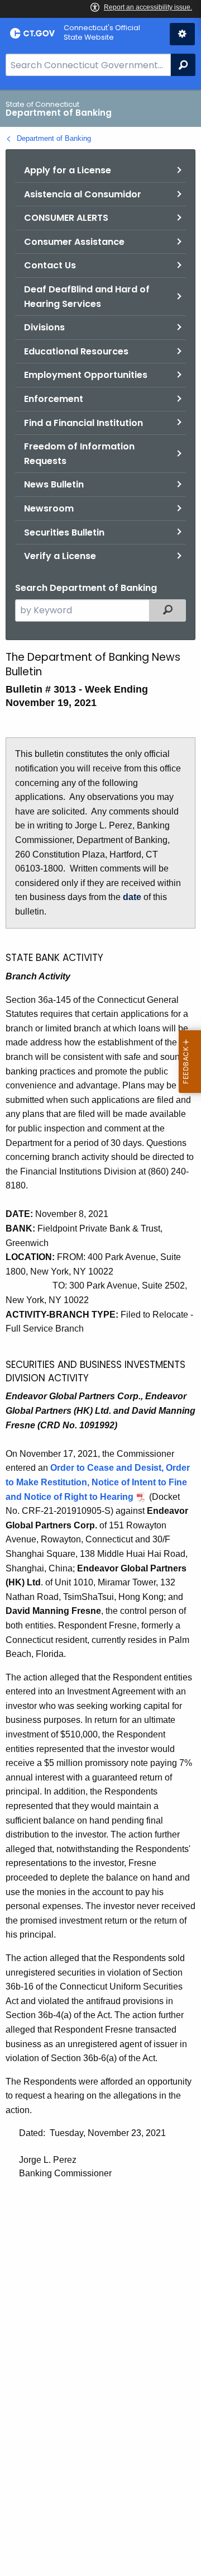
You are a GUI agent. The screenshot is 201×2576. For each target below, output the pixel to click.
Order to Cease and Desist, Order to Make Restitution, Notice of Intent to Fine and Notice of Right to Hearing (98, 1482)
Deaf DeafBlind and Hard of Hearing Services (87, 297)
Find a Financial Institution (83, 423)
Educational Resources (76, 351)
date (132, 897)
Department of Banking (54, 138)
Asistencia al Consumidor (83, 194)
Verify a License (60, 556)
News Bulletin (54, 484)
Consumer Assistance (74, 242)
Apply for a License (68, 170)
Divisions (44, 327)
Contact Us (50, 265)
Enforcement (54, 399)
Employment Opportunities (86, 375)
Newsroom (49, 508)
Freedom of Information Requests (79, 454)
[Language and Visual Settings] (182, 34)
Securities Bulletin (64, 532)
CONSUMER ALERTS (66, 218)
